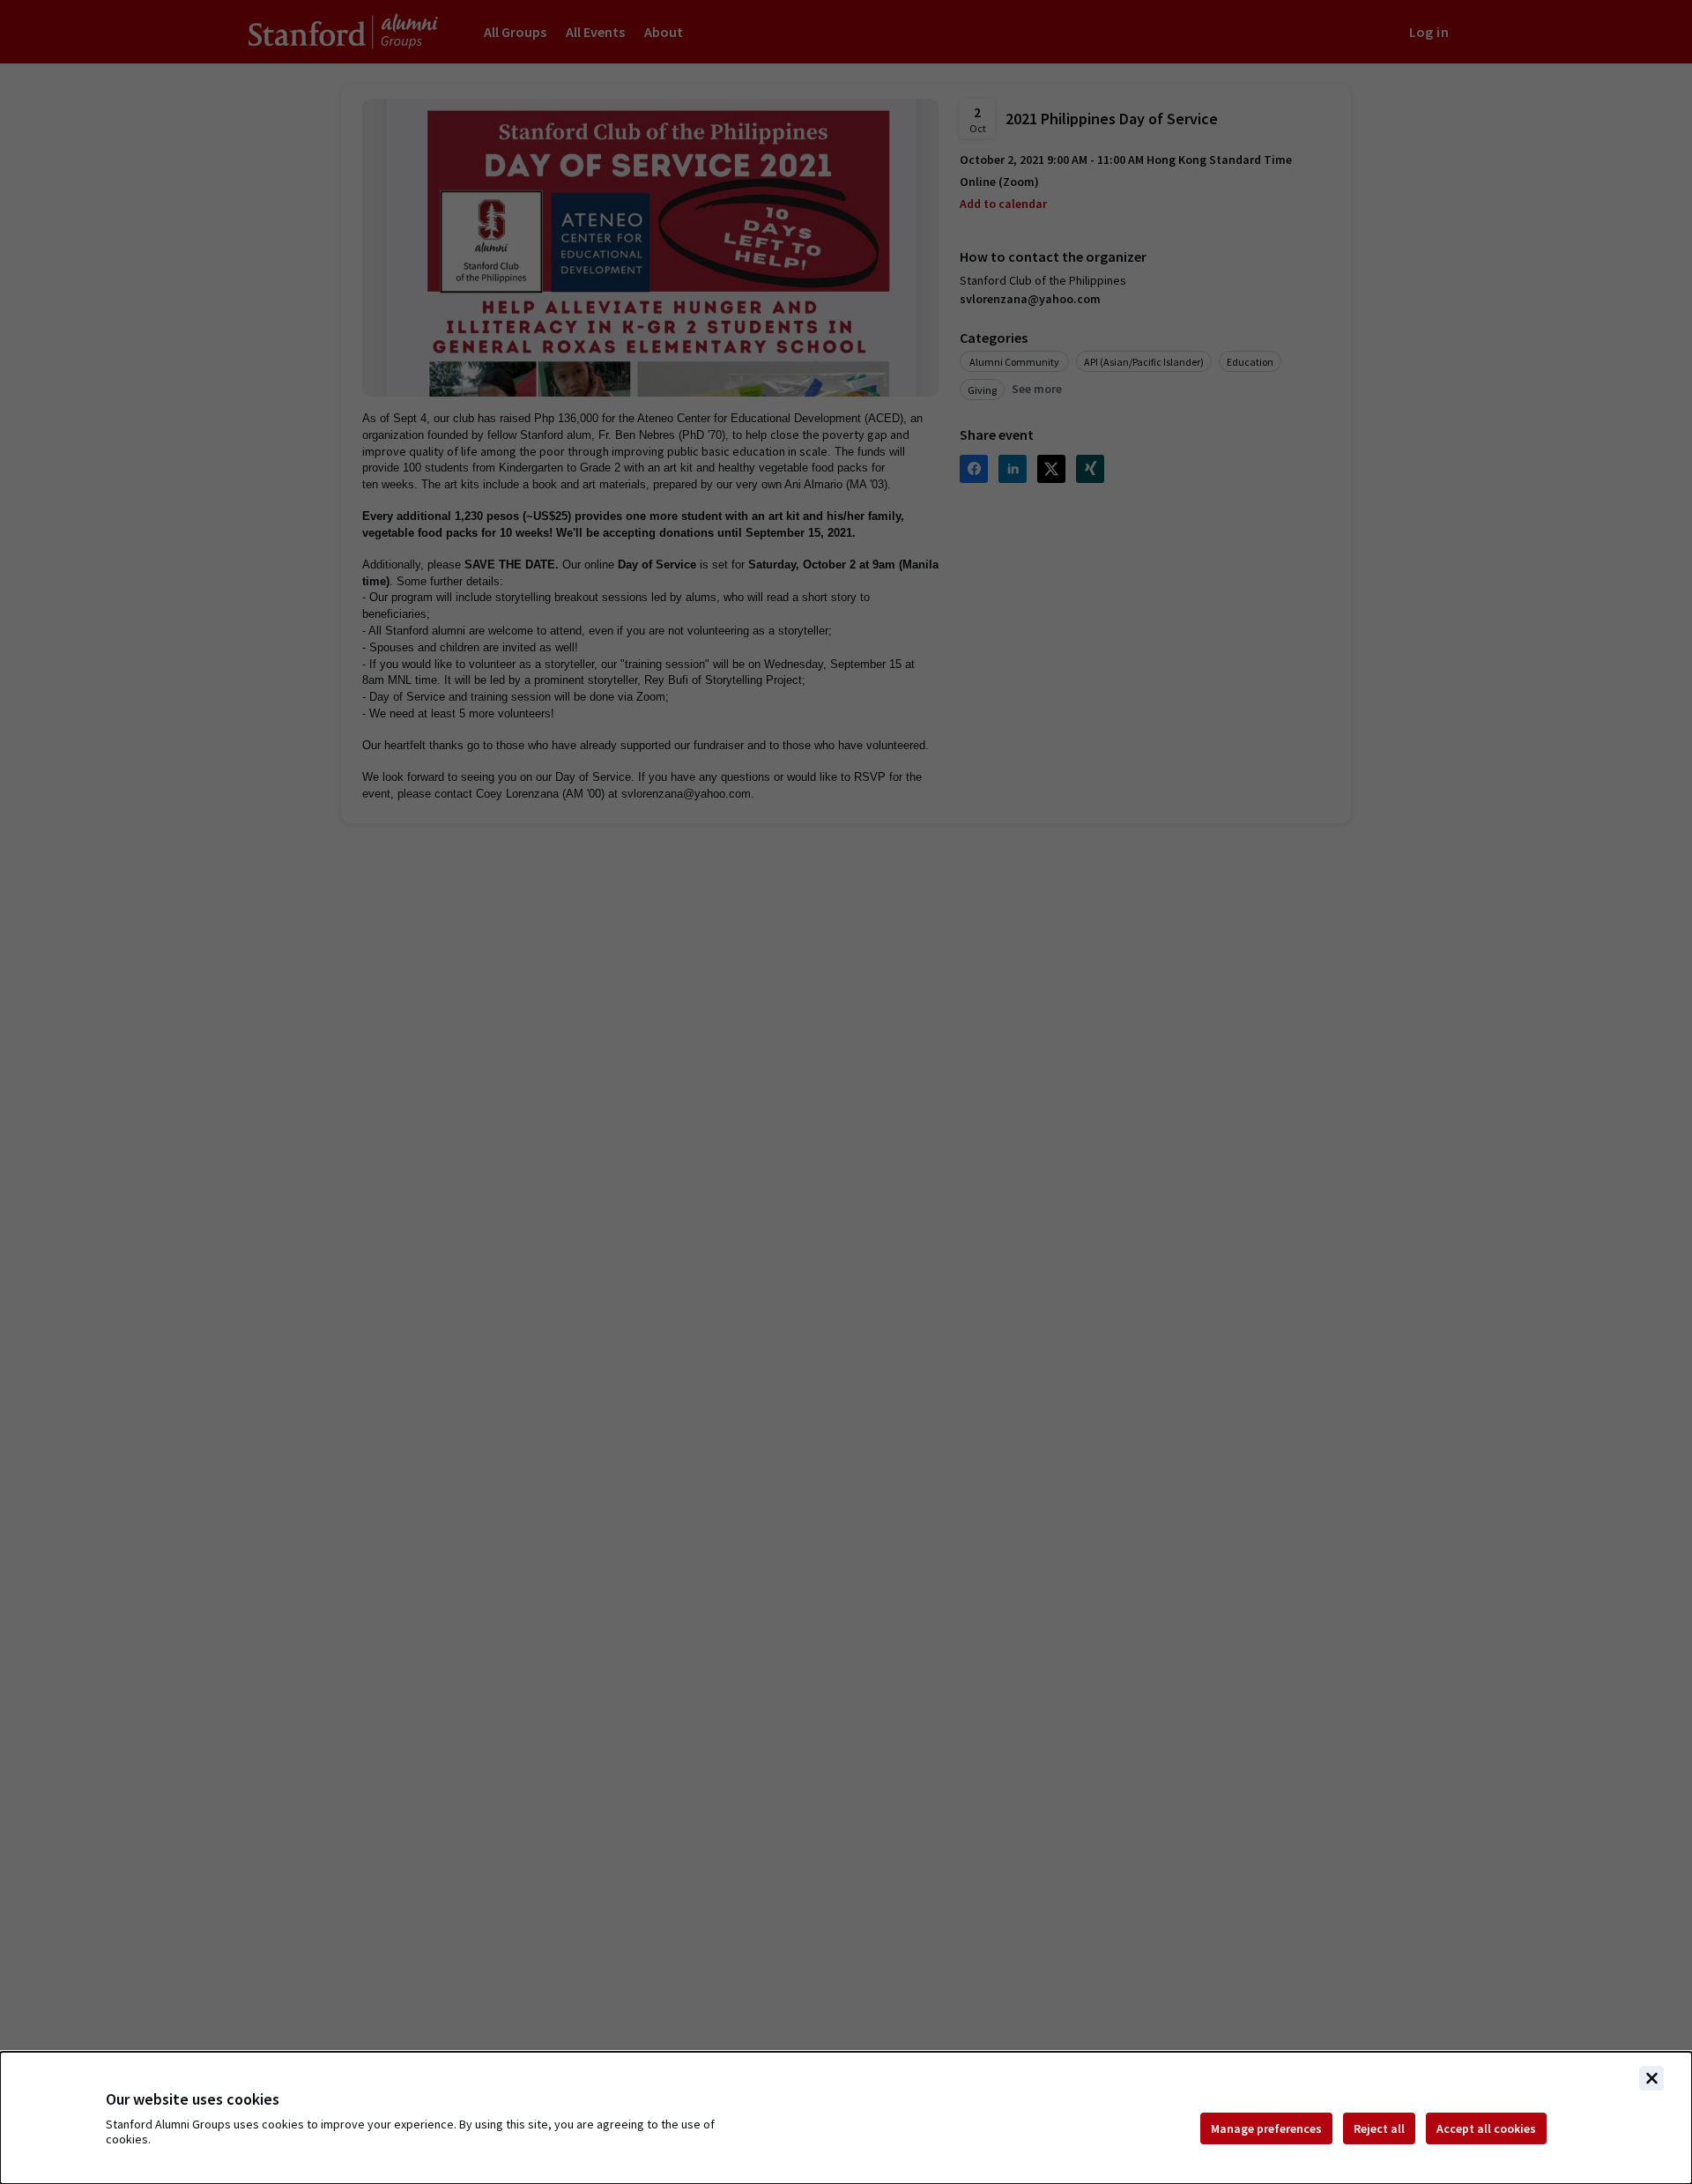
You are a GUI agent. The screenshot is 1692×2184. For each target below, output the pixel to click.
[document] (846, 2118)
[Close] (1651, 2078)
